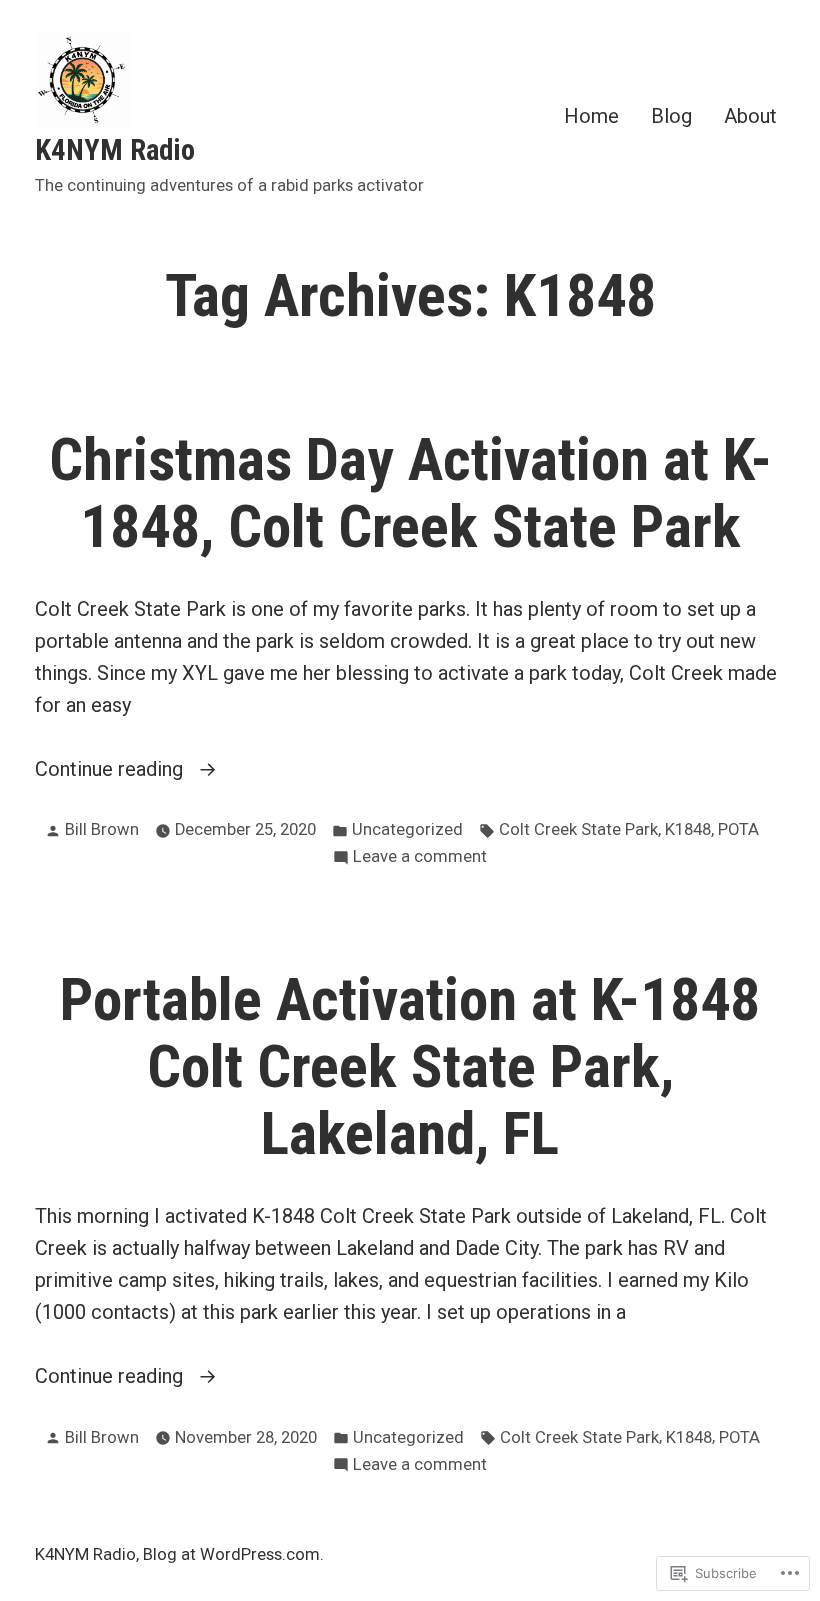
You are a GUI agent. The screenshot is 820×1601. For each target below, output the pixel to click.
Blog (671, 115)
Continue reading (111, 770)
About (750, 115)
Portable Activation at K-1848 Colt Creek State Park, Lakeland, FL (410, 1067)
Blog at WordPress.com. (233, 1554)
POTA (738, 829)
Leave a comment (420, 858)
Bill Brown (102, 829)
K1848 (688, 829)
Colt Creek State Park (578, 829)
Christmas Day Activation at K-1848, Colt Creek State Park (410, 493)
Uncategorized (407, 829)
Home (591, 115)
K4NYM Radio (115, 150)
